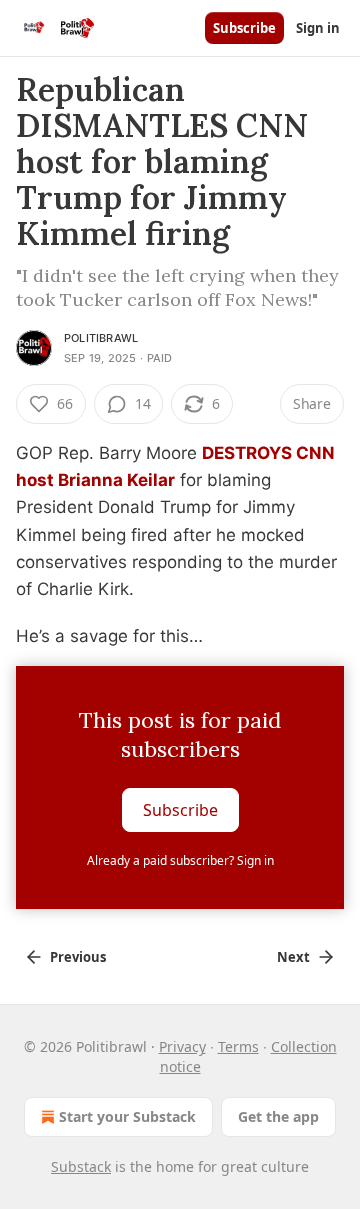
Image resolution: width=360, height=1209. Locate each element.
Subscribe (244, 28)
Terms (238, 1046)
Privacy (182, 1046)
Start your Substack (127, 1116)
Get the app (278, 1116)
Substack (81, 1166)
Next (293, 957)
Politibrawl (101, 338)
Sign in (318, 28)
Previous (78, 957)
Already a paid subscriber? (180, 860)
